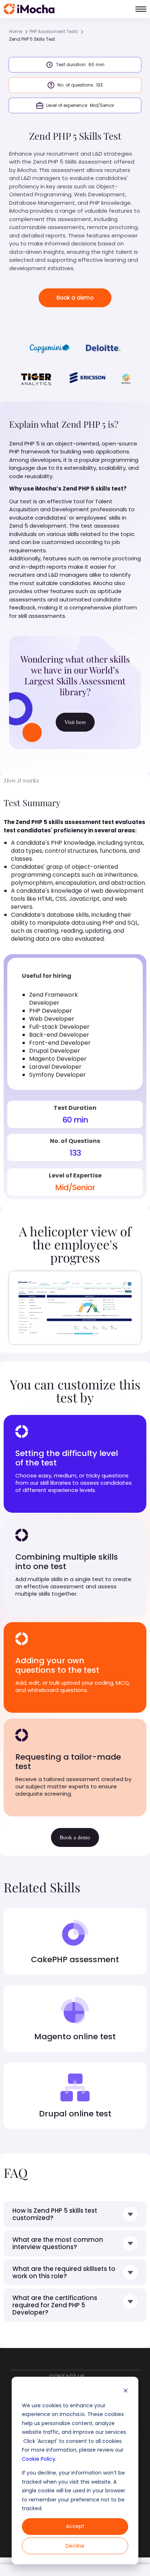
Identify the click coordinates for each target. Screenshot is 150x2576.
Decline (75, 2546)
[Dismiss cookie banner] (126, 2391)
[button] (141, 9)
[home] (29, 9)
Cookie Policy (39, 2459)
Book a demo (75, 298)
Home (16, 31)
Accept (75, 2526)
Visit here (75, 722)
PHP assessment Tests (54, 31)
